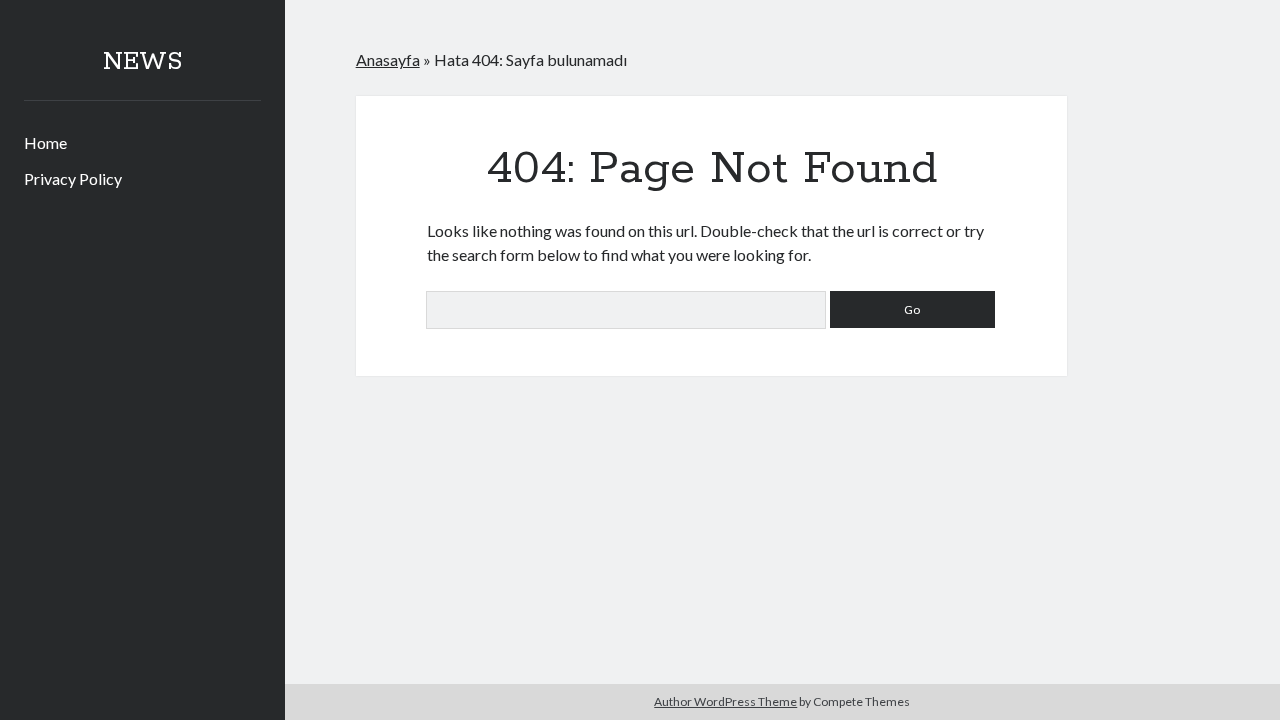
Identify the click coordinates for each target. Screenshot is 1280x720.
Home (45, 142)
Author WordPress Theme (725, 701)
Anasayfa (388, 59)
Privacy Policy (73, 178)
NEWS (142, 62)
